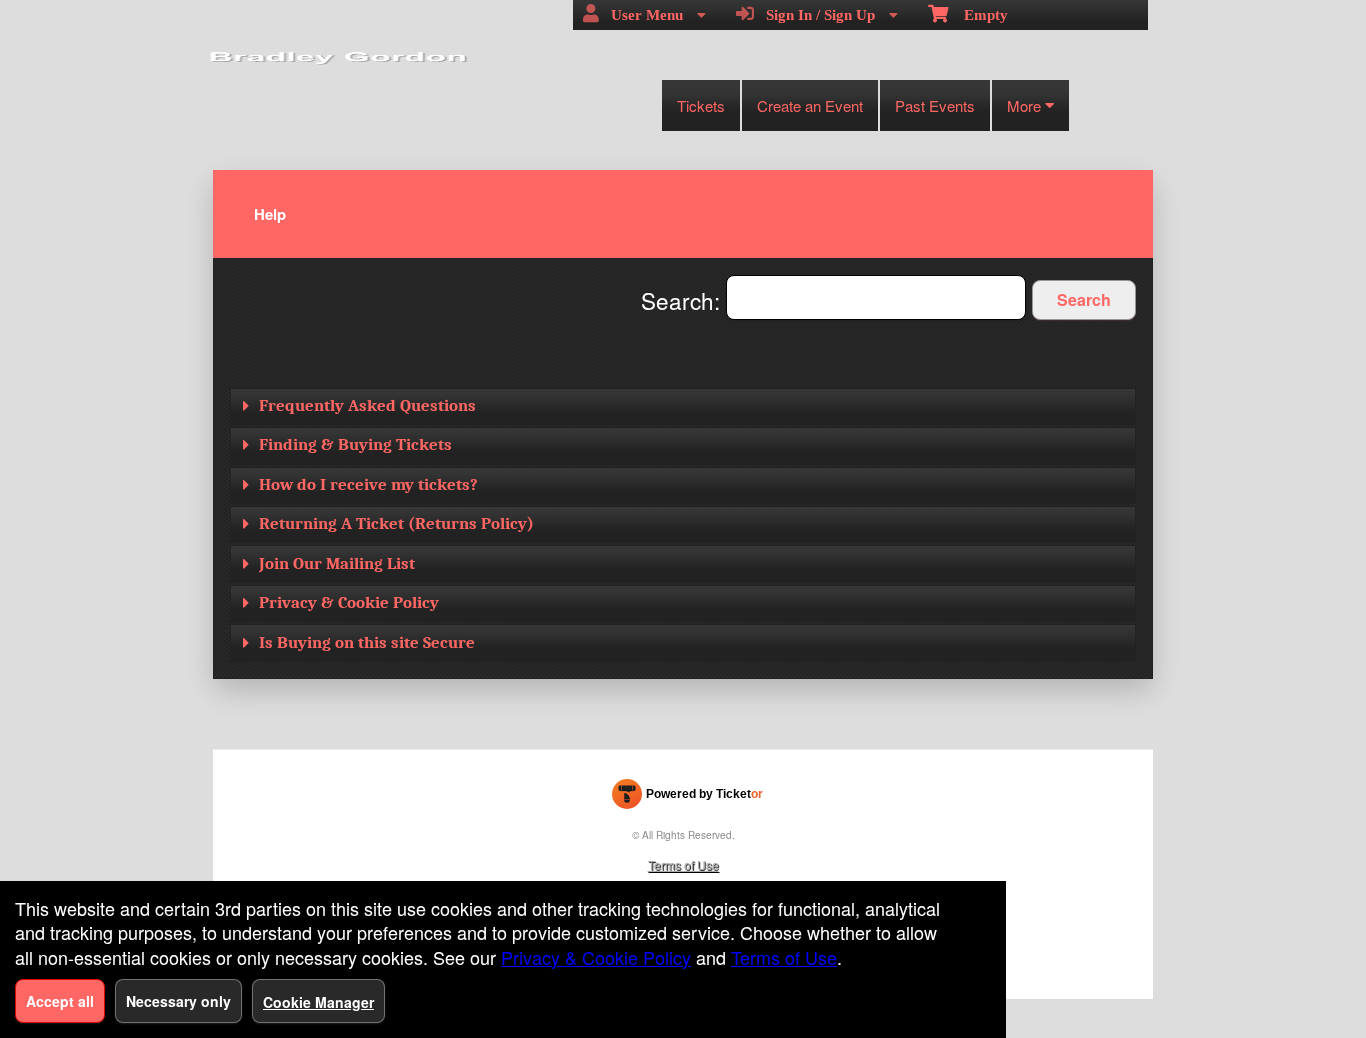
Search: (683, 300)
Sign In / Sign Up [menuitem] (816, 15)
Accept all (60, 1001)
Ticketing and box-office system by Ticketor (687, 798)
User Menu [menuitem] (643, 15)
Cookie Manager (318, 1002)
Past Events (935, 105)
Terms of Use (683, 864)
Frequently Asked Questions (367, 405)
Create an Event (810, 105)
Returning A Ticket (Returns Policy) (396, 523)
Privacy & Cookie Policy (349, 602)
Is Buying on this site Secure (367, 642)
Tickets (701, 105)
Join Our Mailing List (337, 563)
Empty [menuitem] (978, 15)
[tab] (683, 406)
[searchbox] (876, 297)
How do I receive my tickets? (368, 484)
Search (1084, 299)
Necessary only (178, 1001)
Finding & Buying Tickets (355, 444)
